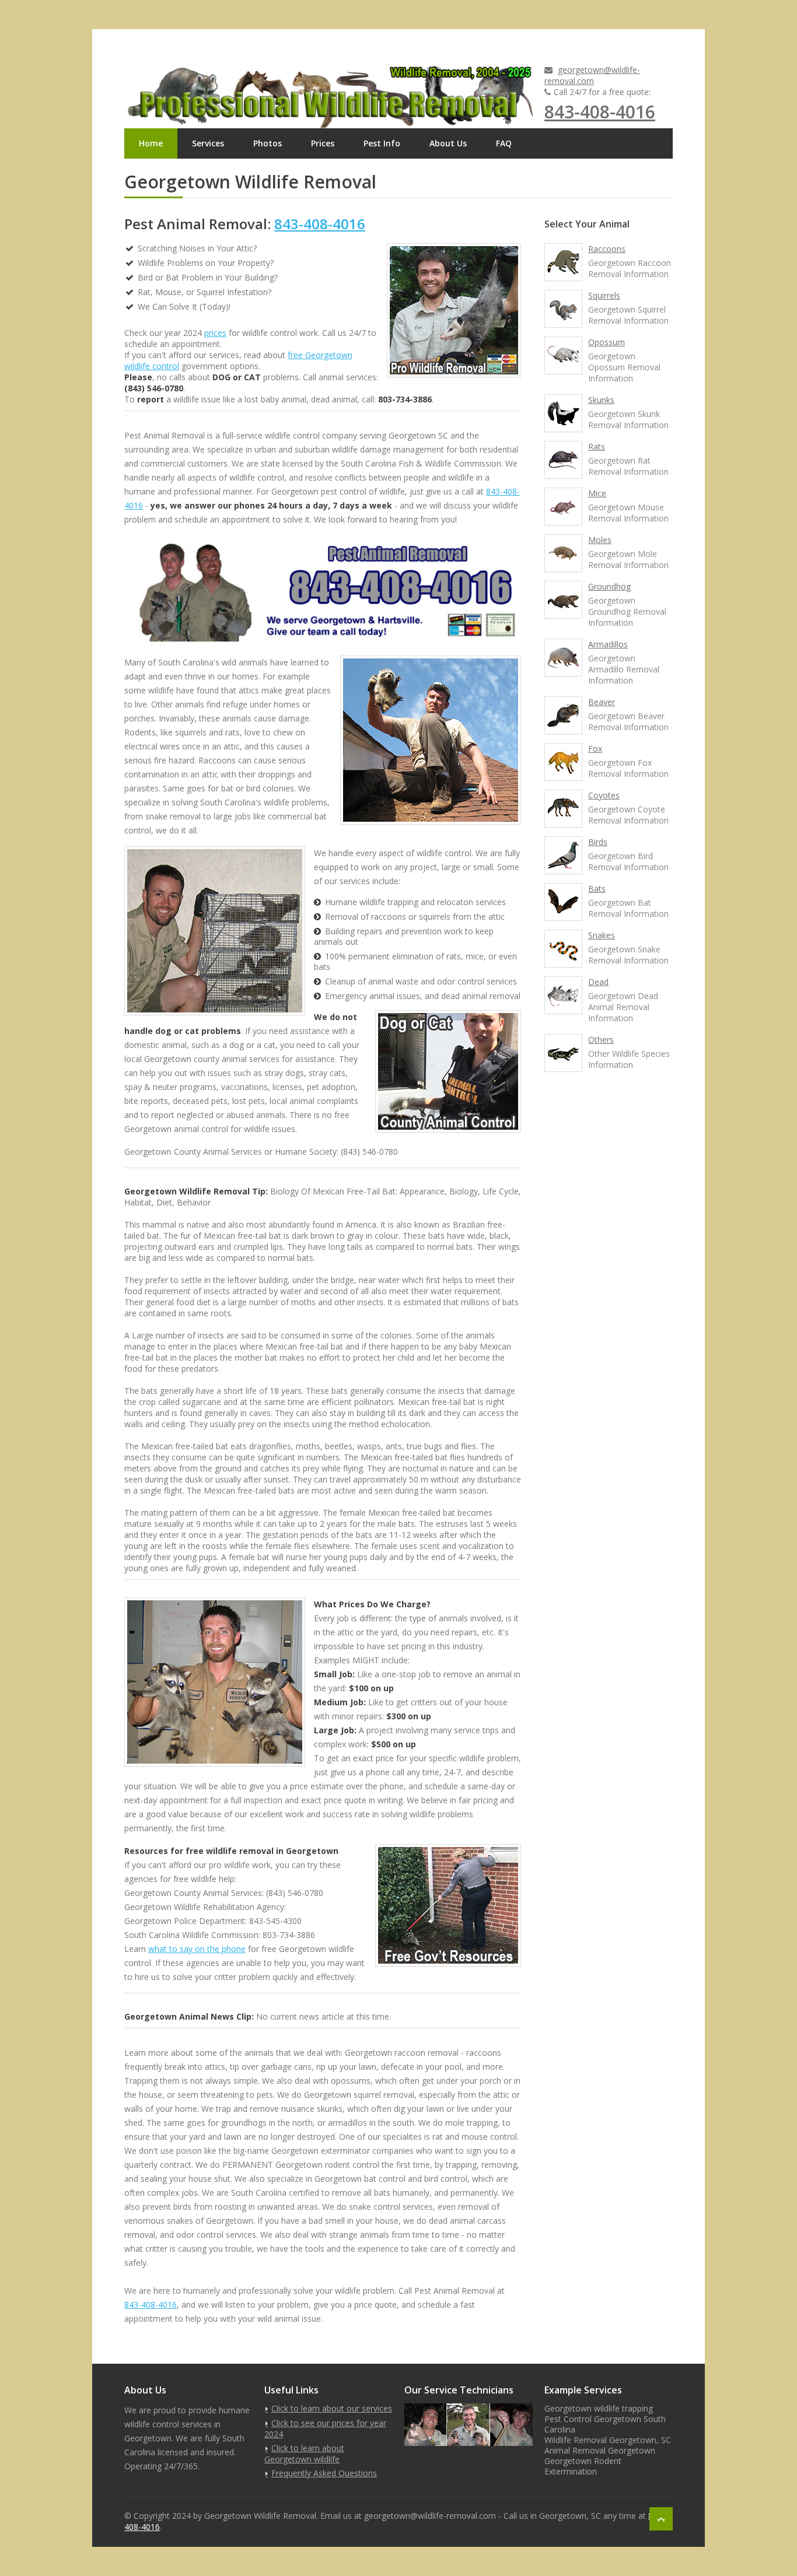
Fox (595, 749)
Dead (598, 982)
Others (601, 1040)
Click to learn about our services (332, 2408)
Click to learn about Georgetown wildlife (304, 2454)
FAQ (504, 143)
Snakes (602, 935)
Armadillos (608, 644)
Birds (598, 842)
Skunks (601, 400)
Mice (597, 493)
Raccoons (607, 249)
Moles (600, 540)
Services (208, 143)
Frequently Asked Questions (324, 2473)
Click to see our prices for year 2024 (325, 2428)
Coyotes (604, 795)
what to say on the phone (197, 1949)
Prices (323, 143)
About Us (448, 143)
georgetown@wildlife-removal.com (592, 75)
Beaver (602, 702)
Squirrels (604, 295)
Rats (597, 446)
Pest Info (382, 143)
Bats (597, 889)
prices (215, 333)
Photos (268, 143)
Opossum (607, 342)
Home (151, 143)
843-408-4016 (600, 112)
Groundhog (609, 586)
